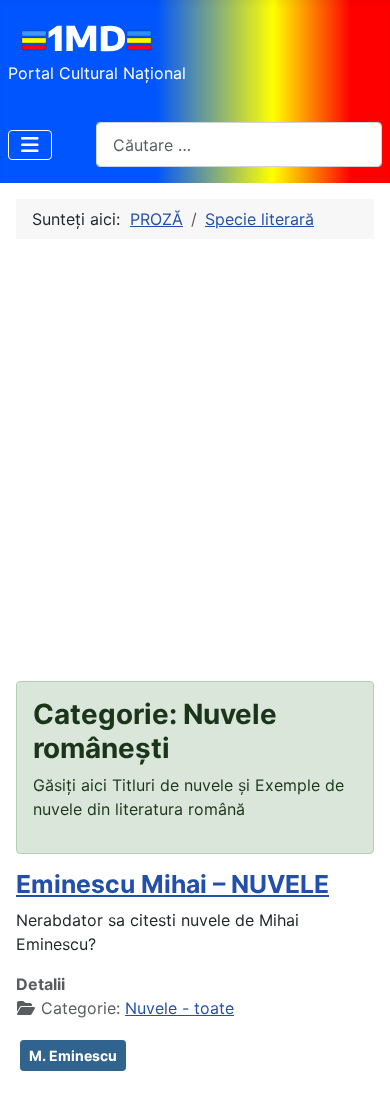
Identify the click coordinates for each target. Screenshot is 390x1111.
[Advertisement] (195, 460)
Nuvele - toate (179, 1008)
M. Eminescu (73, 1055)
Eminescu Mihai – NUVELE (172, 884)
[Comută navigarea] (30, 145)
